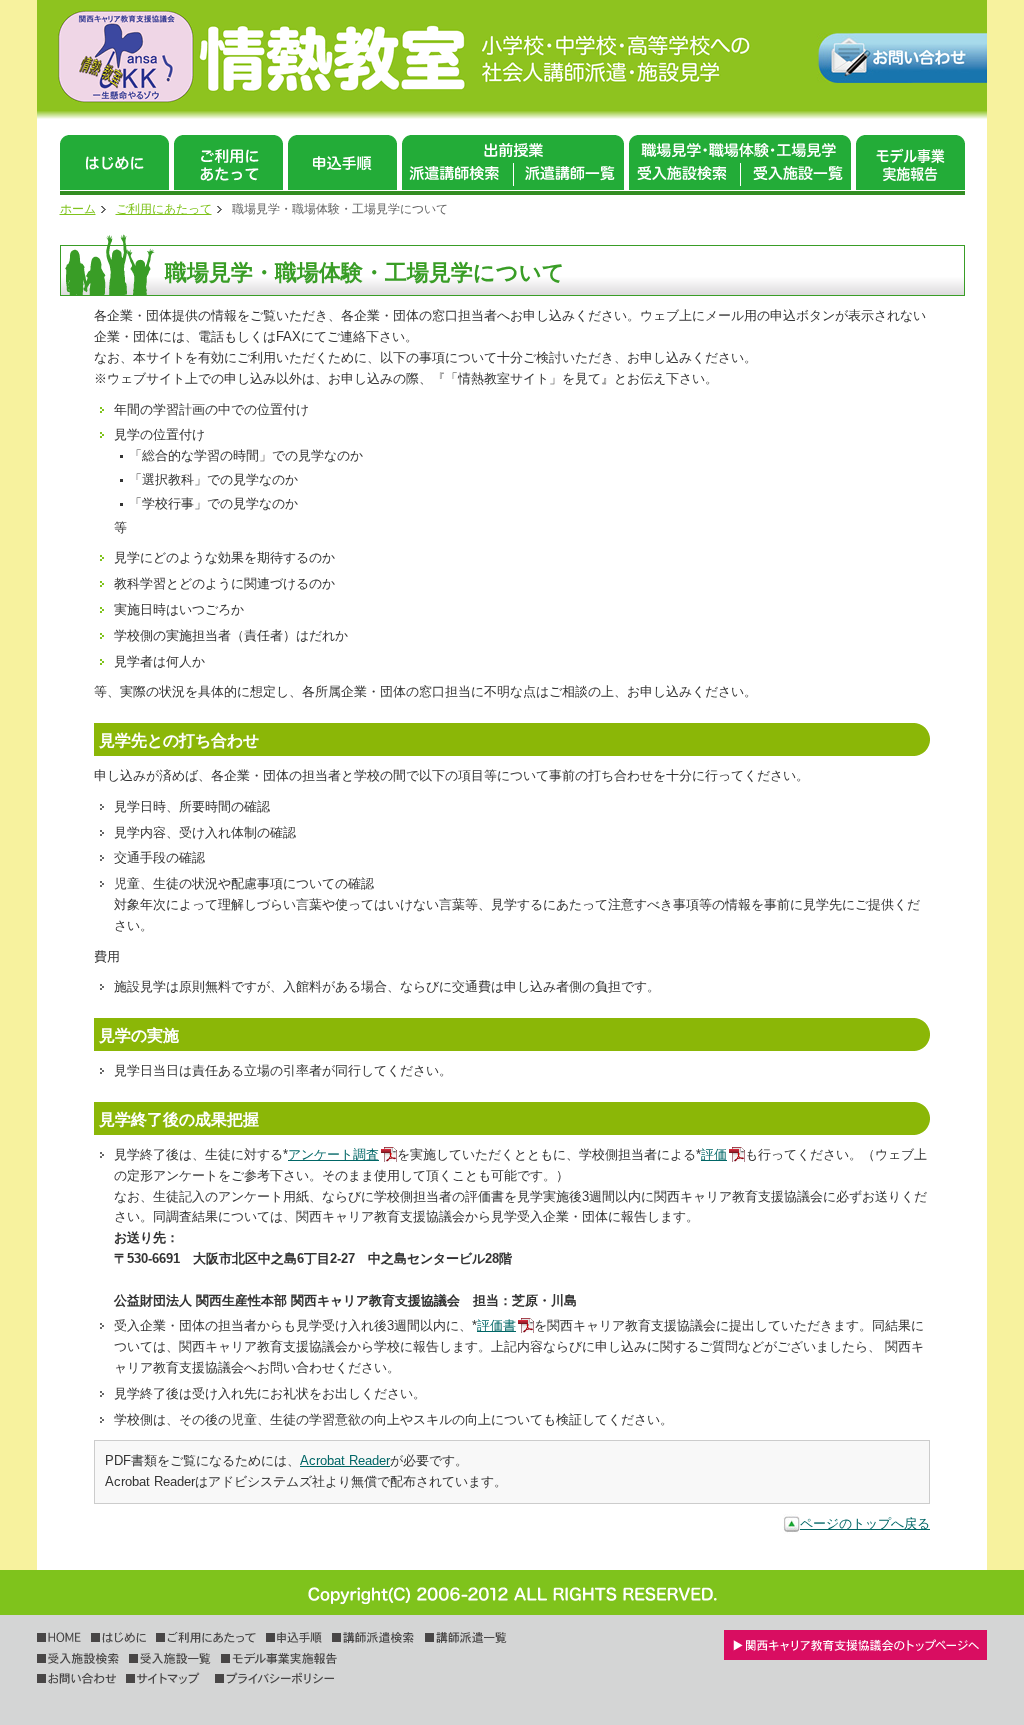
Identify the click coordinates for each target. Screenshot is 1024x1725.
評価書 (496, 1325)
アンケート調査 (333, 1154)
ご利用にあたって (164, 209)
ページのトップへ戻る (865, 1523)
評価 (714, 1154)
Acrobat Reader (345, 1460)
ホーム (78, 209)
